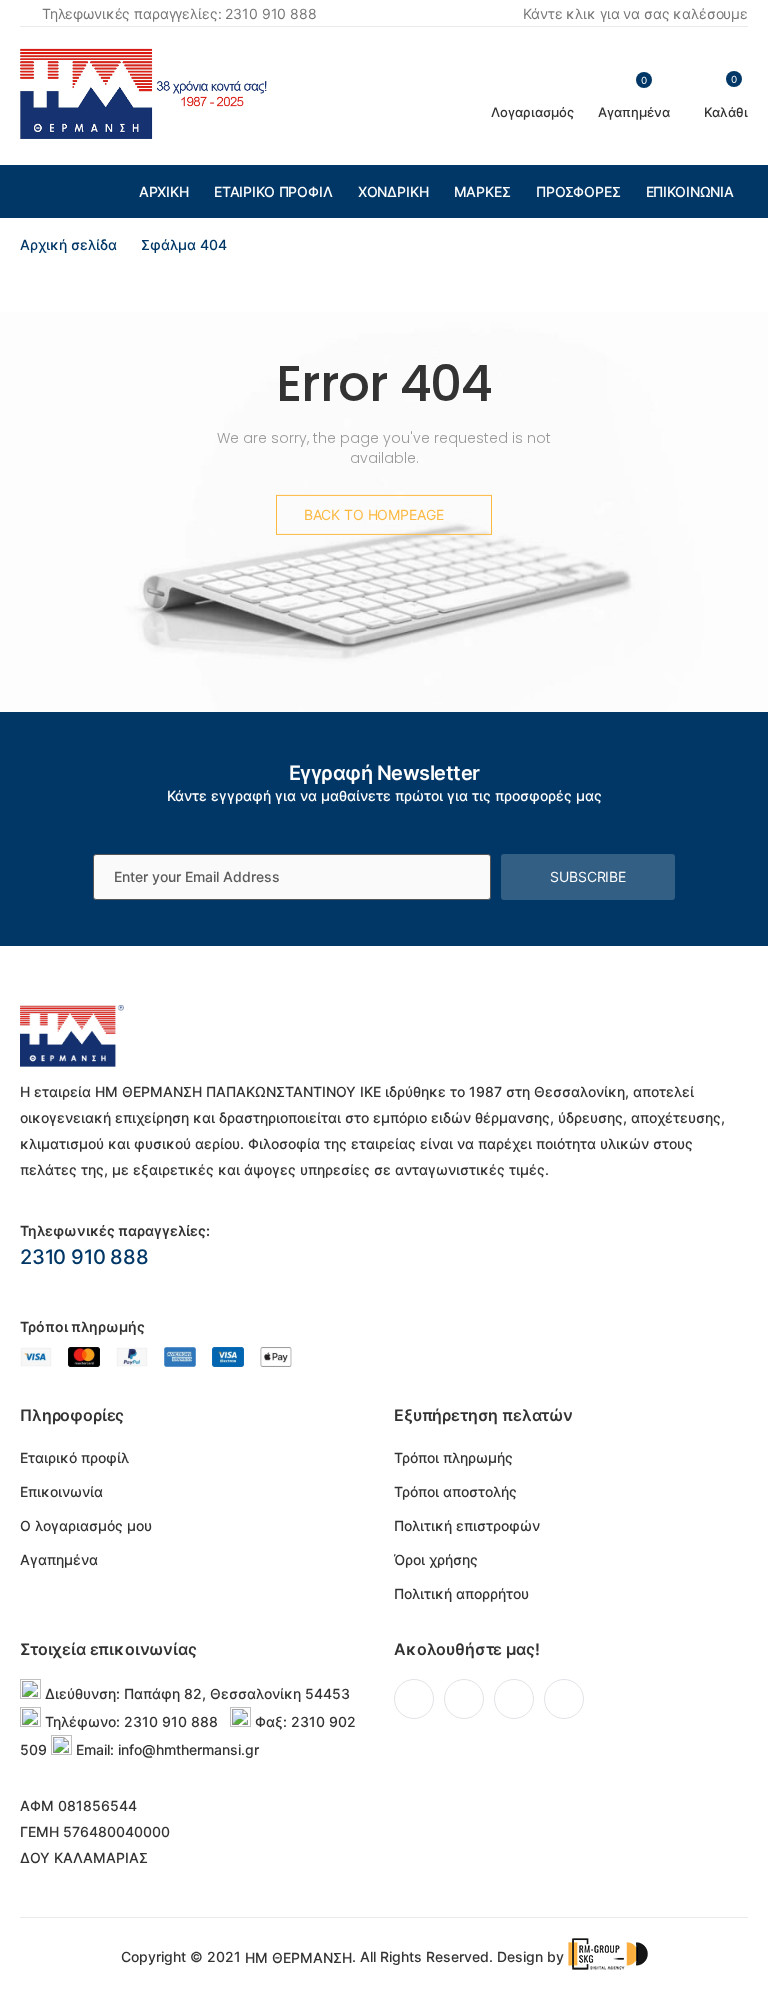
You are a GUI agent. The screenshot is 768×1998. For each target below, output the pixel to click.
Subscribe (588, 876)
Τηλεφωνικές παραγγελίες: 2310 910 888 (179, 13)
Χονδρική (393, 191)
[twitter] (464, 1699)
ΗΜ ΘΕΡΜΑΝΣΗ (298, 1957)
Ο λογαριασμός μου (86, 1525)
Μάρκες (482, 191)
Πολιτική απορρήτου (461, 1593)
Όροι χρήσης (436, 1559)
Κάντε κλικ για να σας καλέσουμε (635, 13)
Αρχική (164, 191)
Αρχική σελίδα (68, 244)
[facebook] (414, 1699)
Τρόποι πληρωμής (453, 1457)
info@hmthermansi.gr (188, 1749)
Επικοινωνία (690, 191)
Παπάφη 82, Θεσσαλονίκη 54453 (237, 1693)
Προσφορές (578, 191)
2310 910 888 (84, 1257)
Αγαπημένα (59, 1559)
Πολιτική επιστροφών (467, 1525)
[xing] (564, 1699)
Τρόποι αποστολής (455, 1491)
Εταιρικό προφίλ (273, 191)
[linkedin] (514, 1699)
